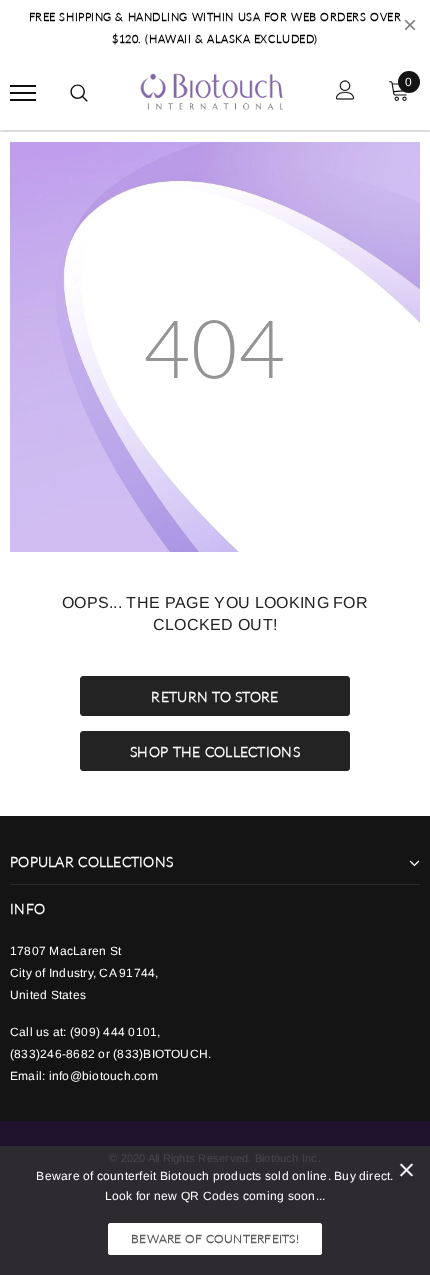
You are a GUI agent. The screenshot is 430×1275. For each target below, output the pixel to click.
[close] (410, 28)
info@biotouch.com (103, 1076)
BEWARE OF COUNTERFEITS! (215, 1238)
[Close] (406, 1173)
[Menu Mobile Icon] (23, 92)
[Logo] (212, 90)
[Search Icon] (79, 93)
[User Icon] (345, 92)
